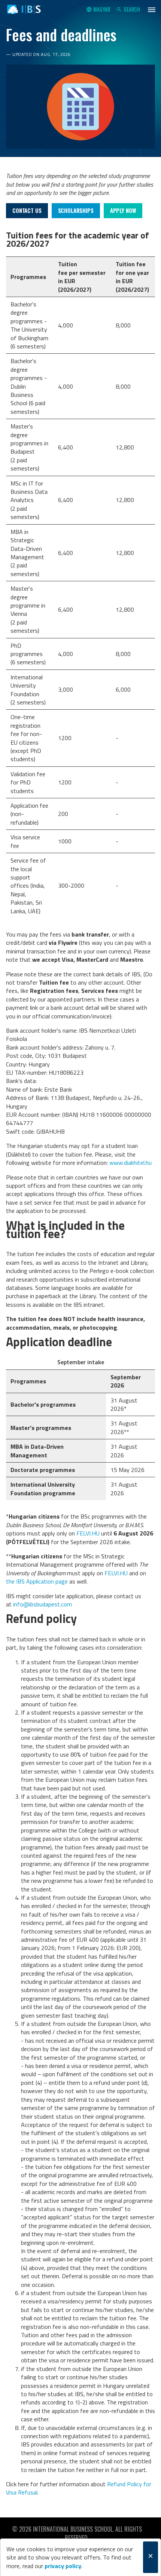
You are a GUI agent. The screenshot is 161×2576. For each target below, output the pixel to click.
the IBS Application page (37, 1581)
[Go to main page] (24, 9)
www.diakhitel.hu (130, 1163)
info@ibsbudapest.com (42, 1604)
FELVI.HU (88, 1533)
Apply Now (123, 210)
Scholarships (76, 210)
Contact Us (27, 210)
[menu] (152, 9)
